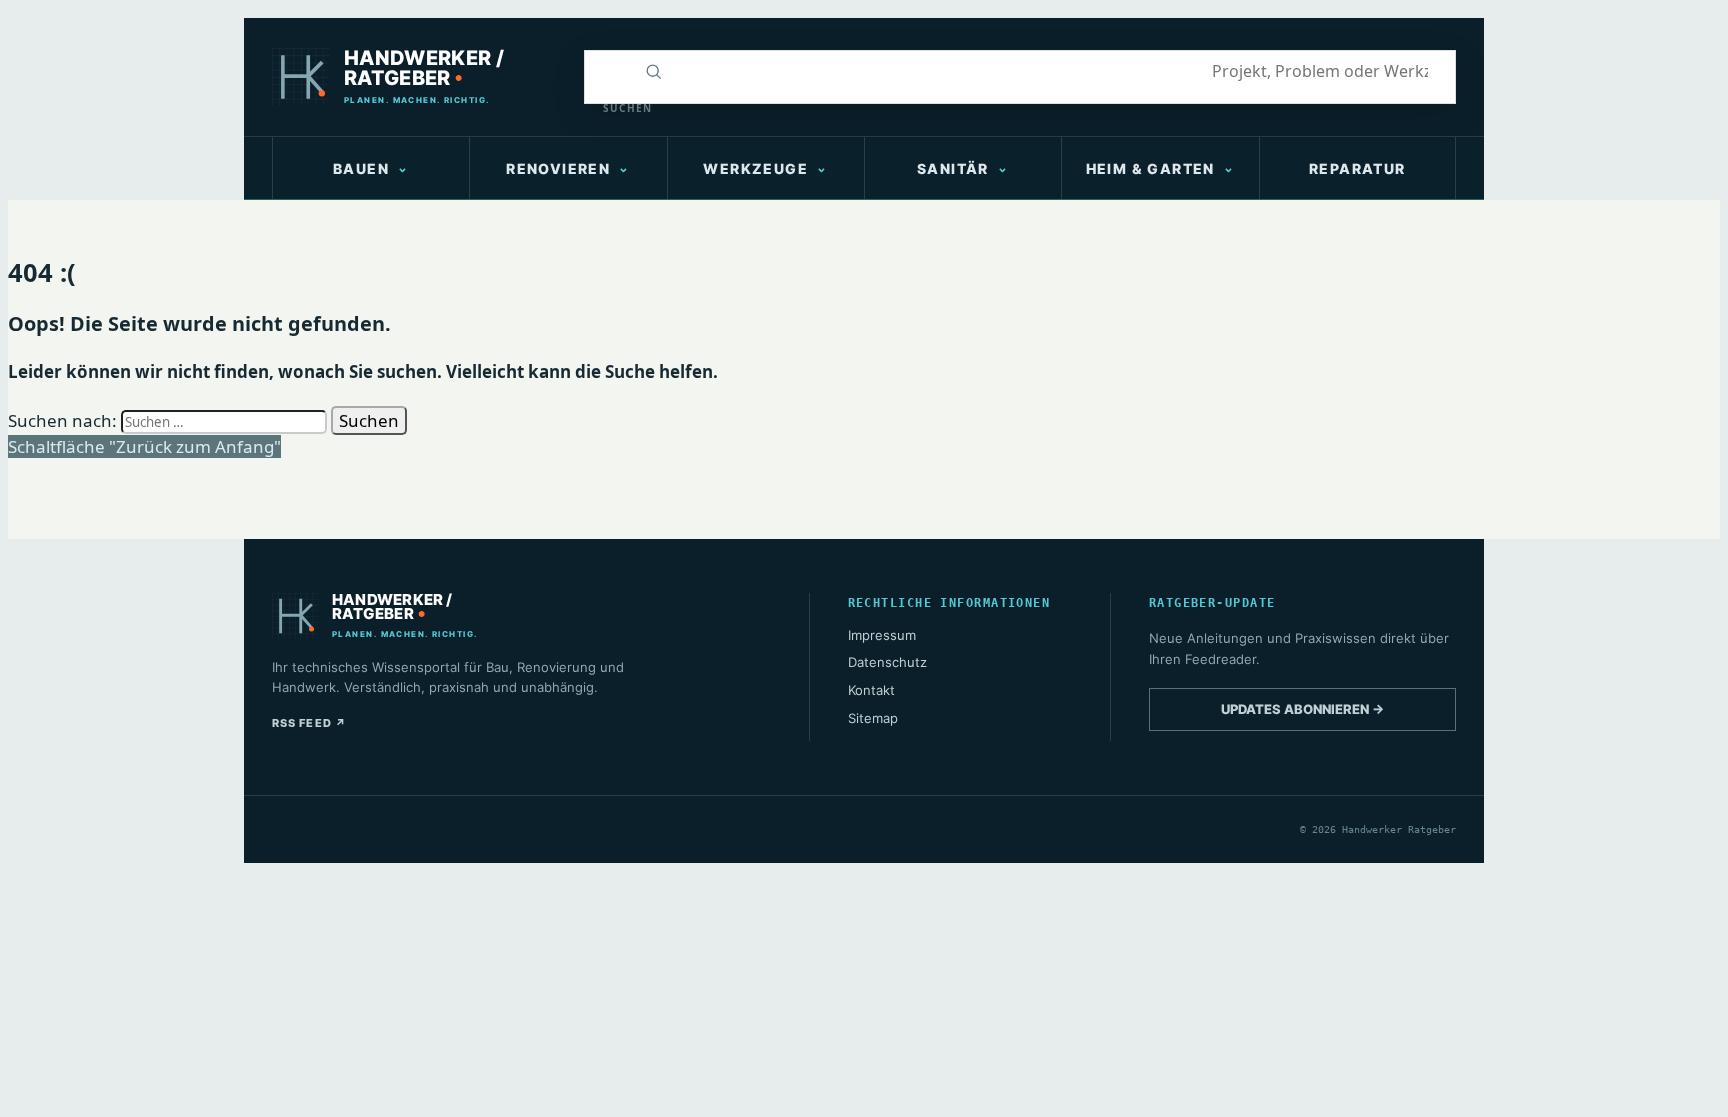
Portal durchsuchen (607, 71)
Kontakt (871, 690)
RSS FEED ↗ (309, 723)
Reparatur (1357, 168)
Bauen (361, 168)
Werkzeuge (755, 168)
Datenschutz (887, 662)
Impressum (882, 635)
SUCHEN (616, 108)
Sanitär (953, 168)
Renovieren (558, 168)
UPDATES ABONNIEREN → (1302, 709)
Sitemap (873, 718)
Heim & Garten (1150, 168)
